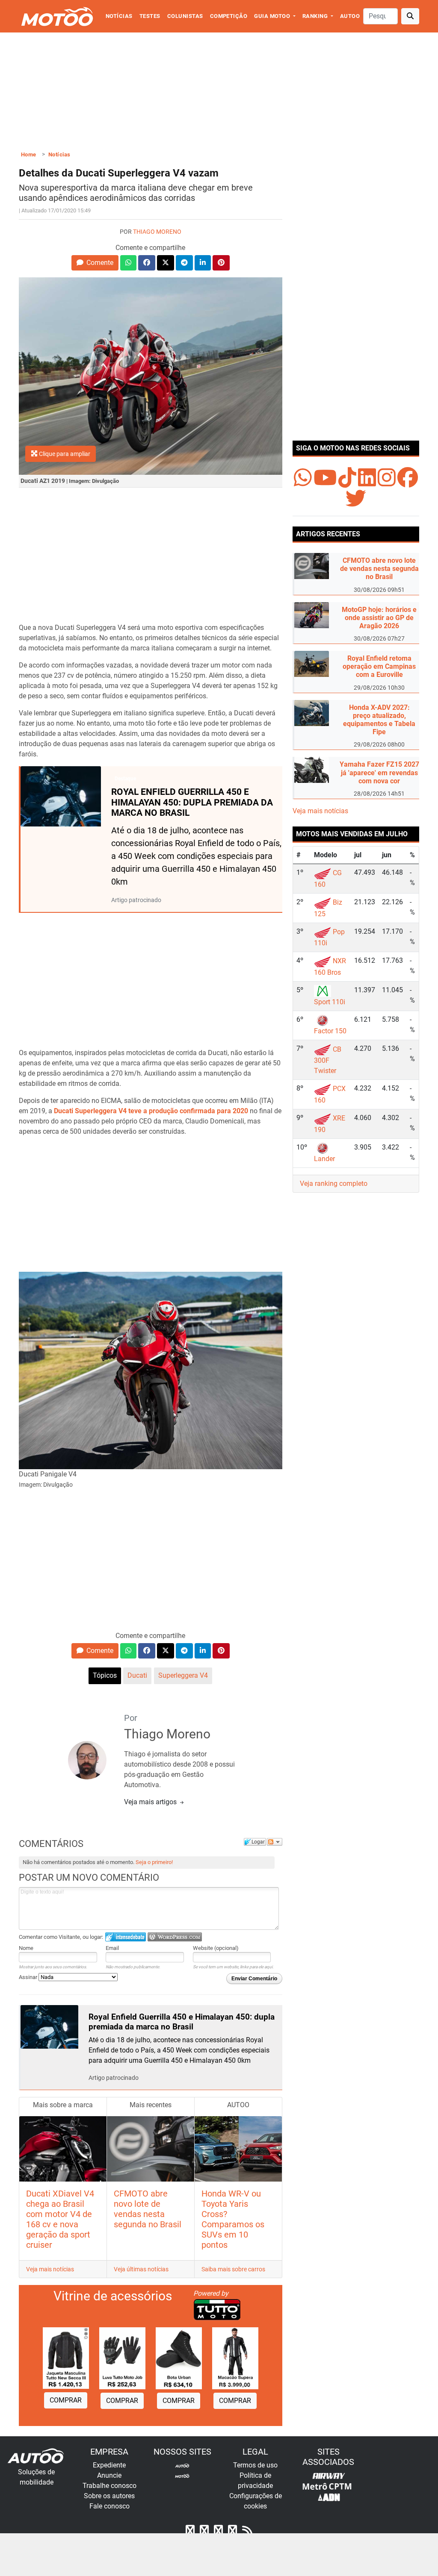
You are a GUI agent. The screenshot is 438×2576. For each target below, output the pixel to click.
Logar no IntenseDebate (126, 1937)
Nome (26, 1948)
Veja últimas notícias (141, 2269)
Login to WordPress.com (175, 1937)
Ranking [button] (316, 16)
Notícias (119, 16)
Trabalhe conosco (109, 2486)
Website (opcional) (216, 1948)
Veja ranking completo (334, 1184)
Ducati (137, 1675)
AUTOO (350, 16)
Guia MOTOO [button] (273, 16)
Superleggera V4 (183, 1675)
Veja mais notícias (50, 2269)
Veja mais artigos (151, 1802)
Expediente (109, 2465)
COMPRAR (66, 2400)
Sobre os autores (109, 2496)
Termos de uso (255, 2465)
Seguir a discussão (275, 1842)
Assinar (29, 1977)
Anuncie (109, 2475)
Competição (229, 16)
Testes (150, 16)
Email (112, 1948)
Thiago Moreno (157, 232)
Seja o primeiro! (154, 1862)
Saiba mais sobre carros (233, 2269)
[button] (95, 263)
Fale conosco (109, 2506)
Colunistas (185, 16)
